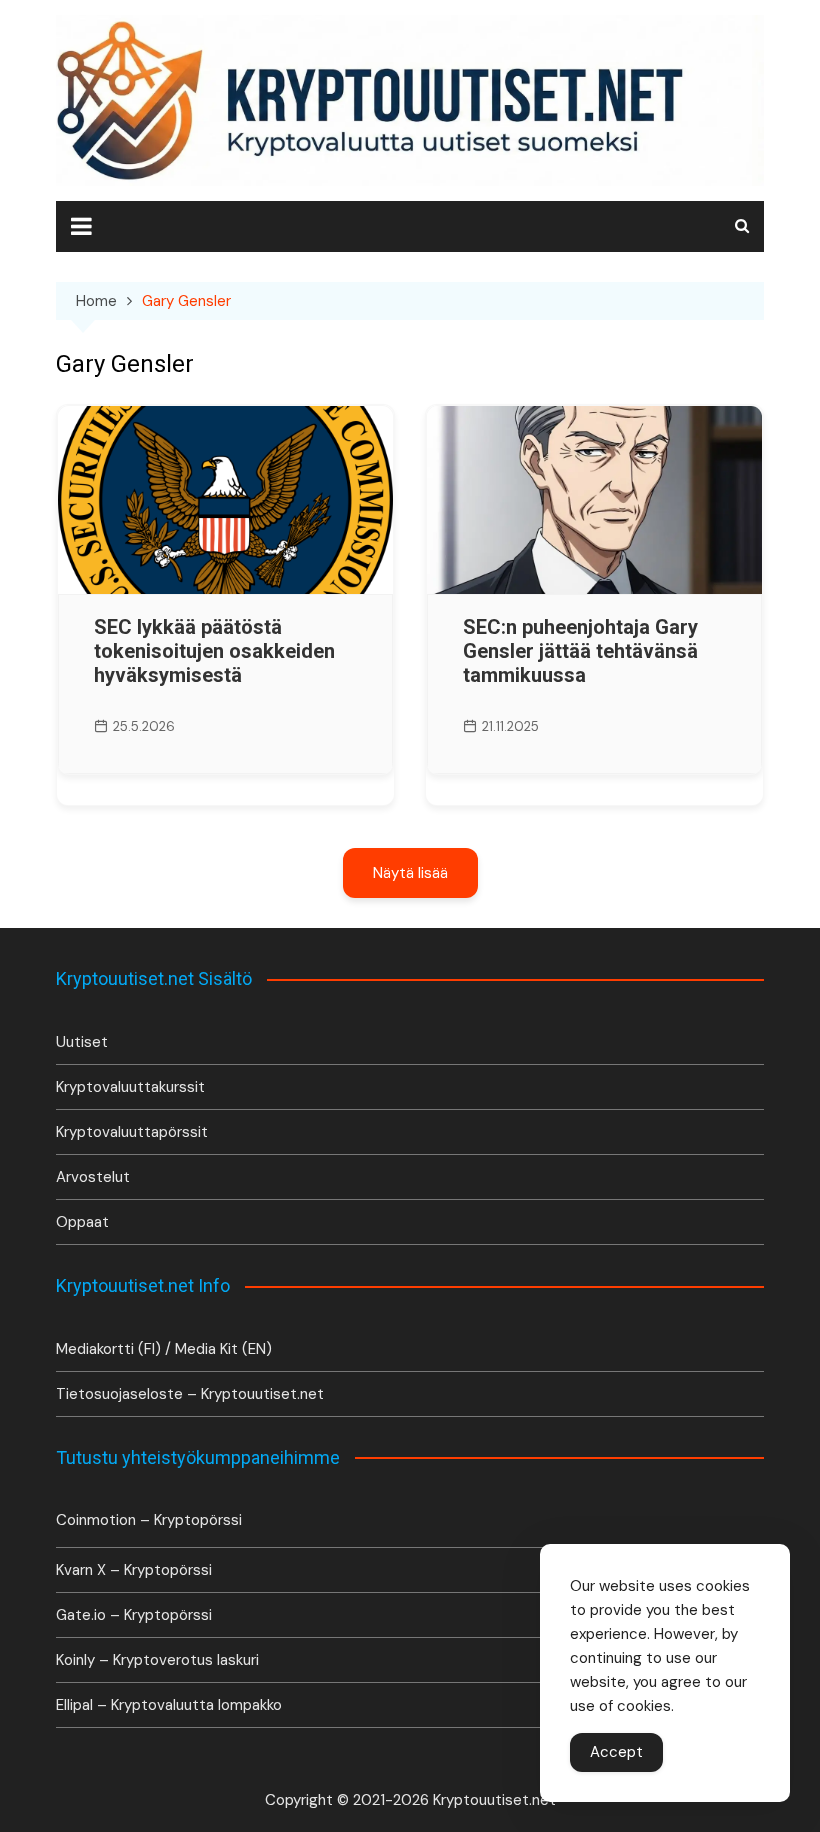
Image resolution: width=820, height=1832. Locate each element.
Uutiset (82, 1042)
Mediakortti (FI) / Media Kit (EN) (164, 1349)
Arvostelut (93, 1177)
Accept (616, 1752)
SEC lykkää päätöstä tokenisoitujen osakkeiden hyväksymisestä (214, 651)
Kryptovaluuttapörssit (132, 1132)
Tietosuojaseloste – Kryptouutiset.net (190, 1394)
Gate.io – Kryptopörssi (134, 1615)
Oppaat (82, 1222)
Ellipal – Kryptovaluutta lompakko (169, 1705)
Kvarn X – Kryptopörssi (134, 1570)
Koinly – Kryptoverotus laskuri (157, 1660)
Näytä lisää (410, 873)
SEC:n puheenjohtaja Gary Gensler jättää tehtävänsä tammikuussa (580, 651)
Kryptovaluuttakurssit (130, 1087)
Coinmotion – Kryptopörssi (149, 1520)
